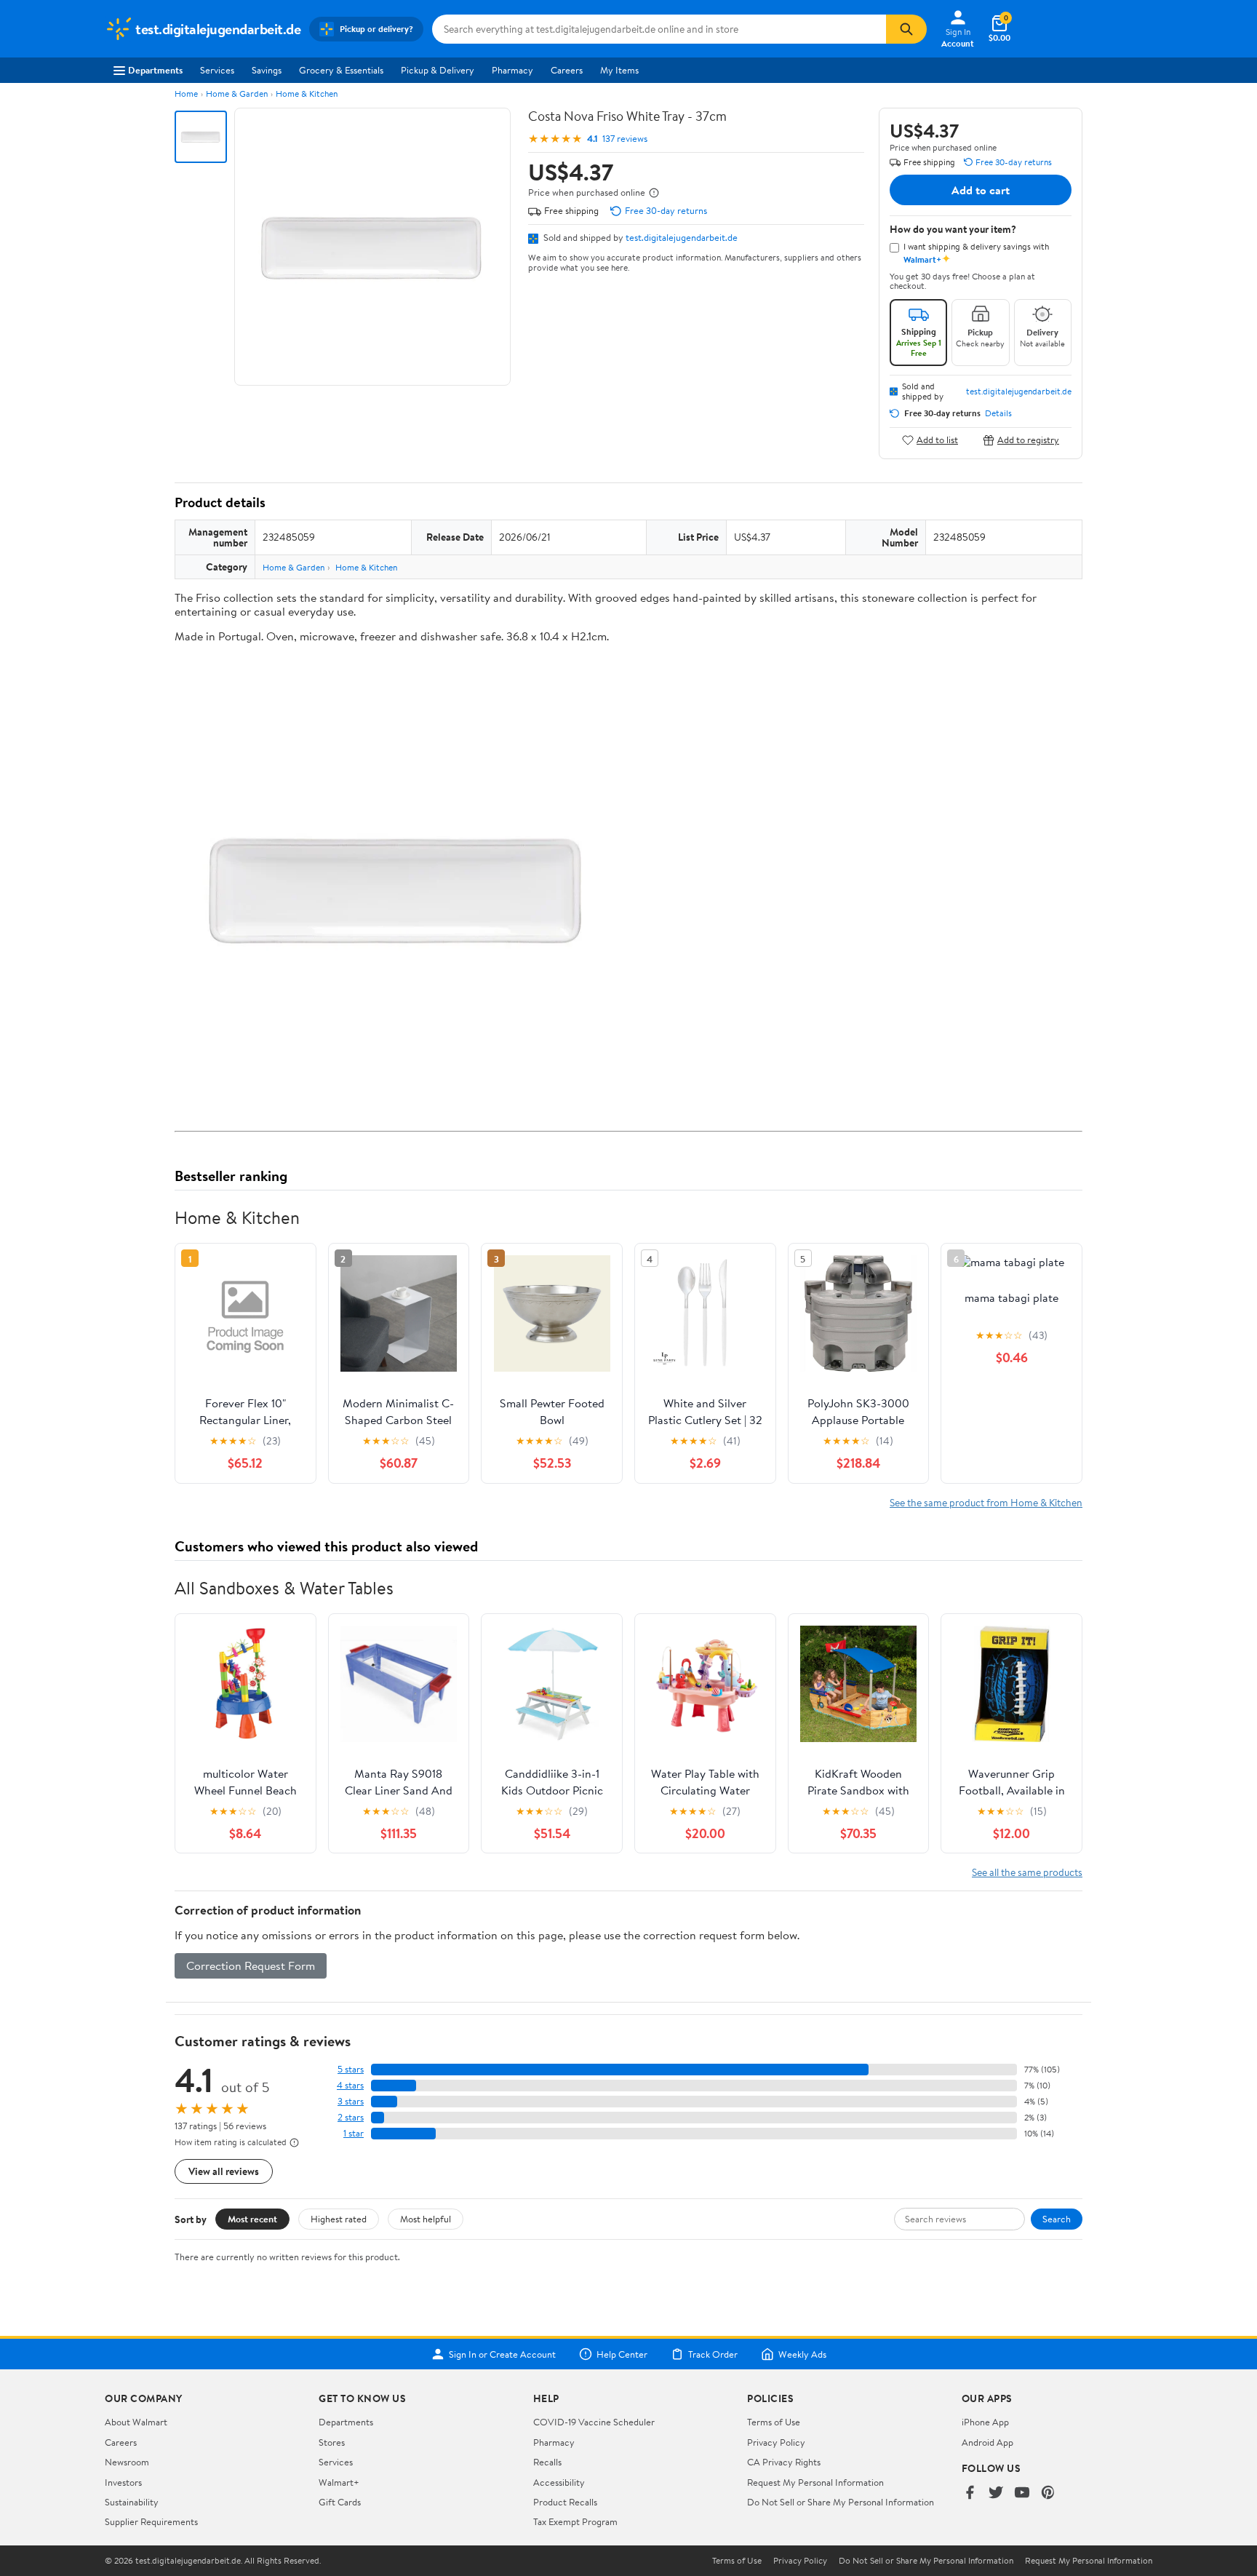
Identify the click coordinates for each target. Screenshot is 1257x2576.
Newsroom (127, 2462)
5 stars (351, 2069)
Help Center (622, 2354)
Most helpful (426, 2219)
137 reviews (625, 139)
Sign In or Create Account (502, 2354)
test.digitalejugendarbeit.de (682, 237)
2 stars (351, 2117)
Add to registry (1028, 440)
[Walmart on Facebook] (970, 2493)
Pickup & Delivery (438, 70)
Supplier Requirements (151, 2521)
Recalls (547, 2462)
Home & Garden (237, 94)
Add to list (937, 440)
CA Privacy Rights (784, 2462)
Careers (567, 70)
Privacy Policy (776, 2442)
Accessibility (559, 2482)
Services (217, 70)
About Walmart (136, 2422)
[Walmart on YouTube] (1022, 2493)
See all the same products (1027, 1872)
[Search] (906, 29)
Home (186, 94)
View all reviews (224, 2171)
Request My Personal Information (815, 2482)
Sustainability (132, 2502)
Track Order (713, 2354)
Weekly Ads (802, 2354)
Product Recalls (565, 2502)
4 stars (350, 2085)
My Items (619, 70)
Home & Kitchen (307, 94)
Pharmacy (512, 70)
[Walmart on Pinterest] (1048, 2493)
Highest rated (339, 2219)
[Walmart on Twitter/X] (996, 2493)
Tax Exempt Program (575, 2521)
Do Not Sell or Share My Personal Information (841, 2502)
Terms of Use (774, 2422)
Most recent (252, 2219)
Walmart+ (339, 2482)
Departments (155, 70)
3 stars (351, 2101)
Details (998, 413)
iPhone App (985, 2422)
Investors (123, 2482)
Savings (267, 70)
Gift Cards (340, 2502)
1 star (354, 2133)
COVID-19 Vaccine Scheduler (594, 2422)
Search (1057, 2219)
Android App (987, 2442)
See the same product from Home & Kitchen (986, 1502)
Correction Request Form (251, 1965)
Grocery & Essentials (341, 70)
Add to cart (981, 190)
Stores (332, 2442)
